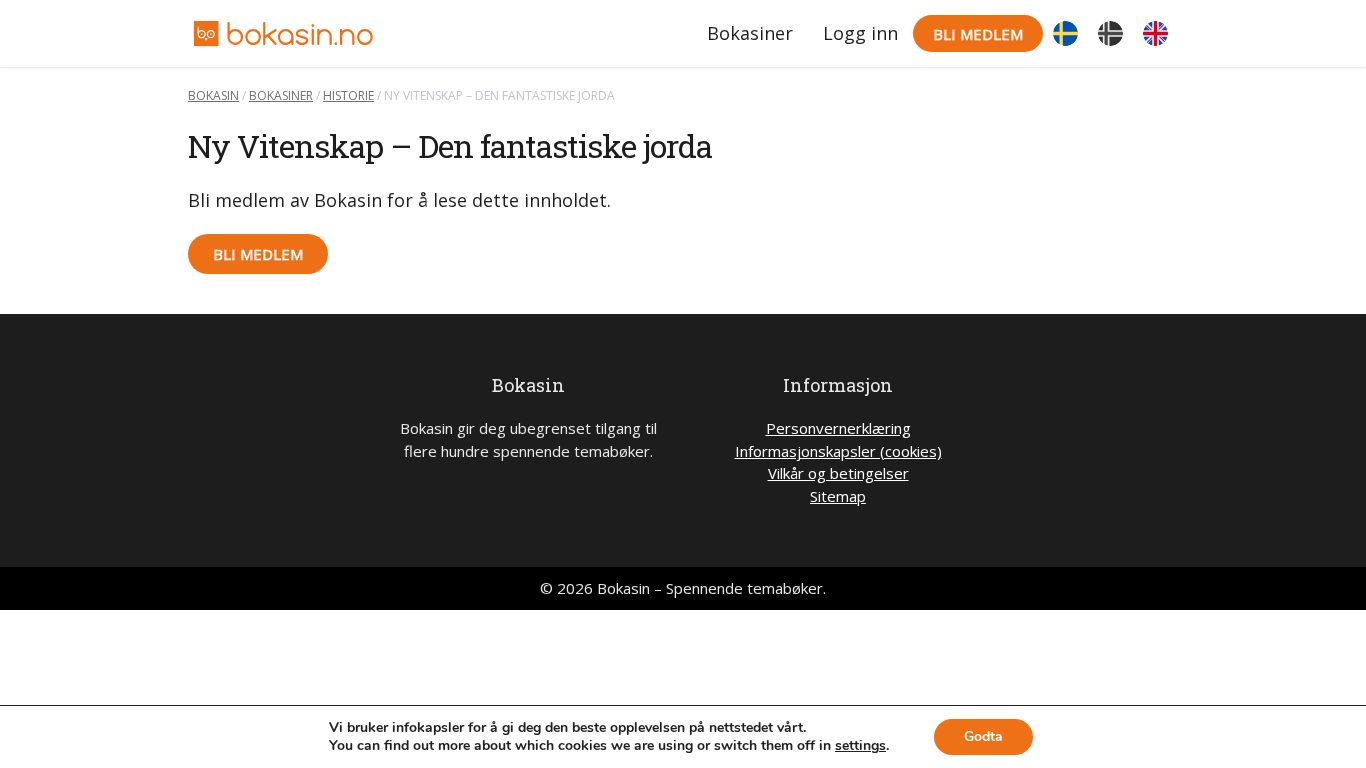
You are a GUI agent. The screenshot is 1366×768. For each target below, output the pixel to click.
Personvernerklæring (838, 428)
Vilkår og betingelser (838, 473)
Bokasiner (750, 33)
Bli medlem (978, 34)
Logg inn (860, 33)
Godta (983, 736)
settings (860, 746)
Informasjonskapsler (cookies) (838, 451)
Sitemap (838, 496)
